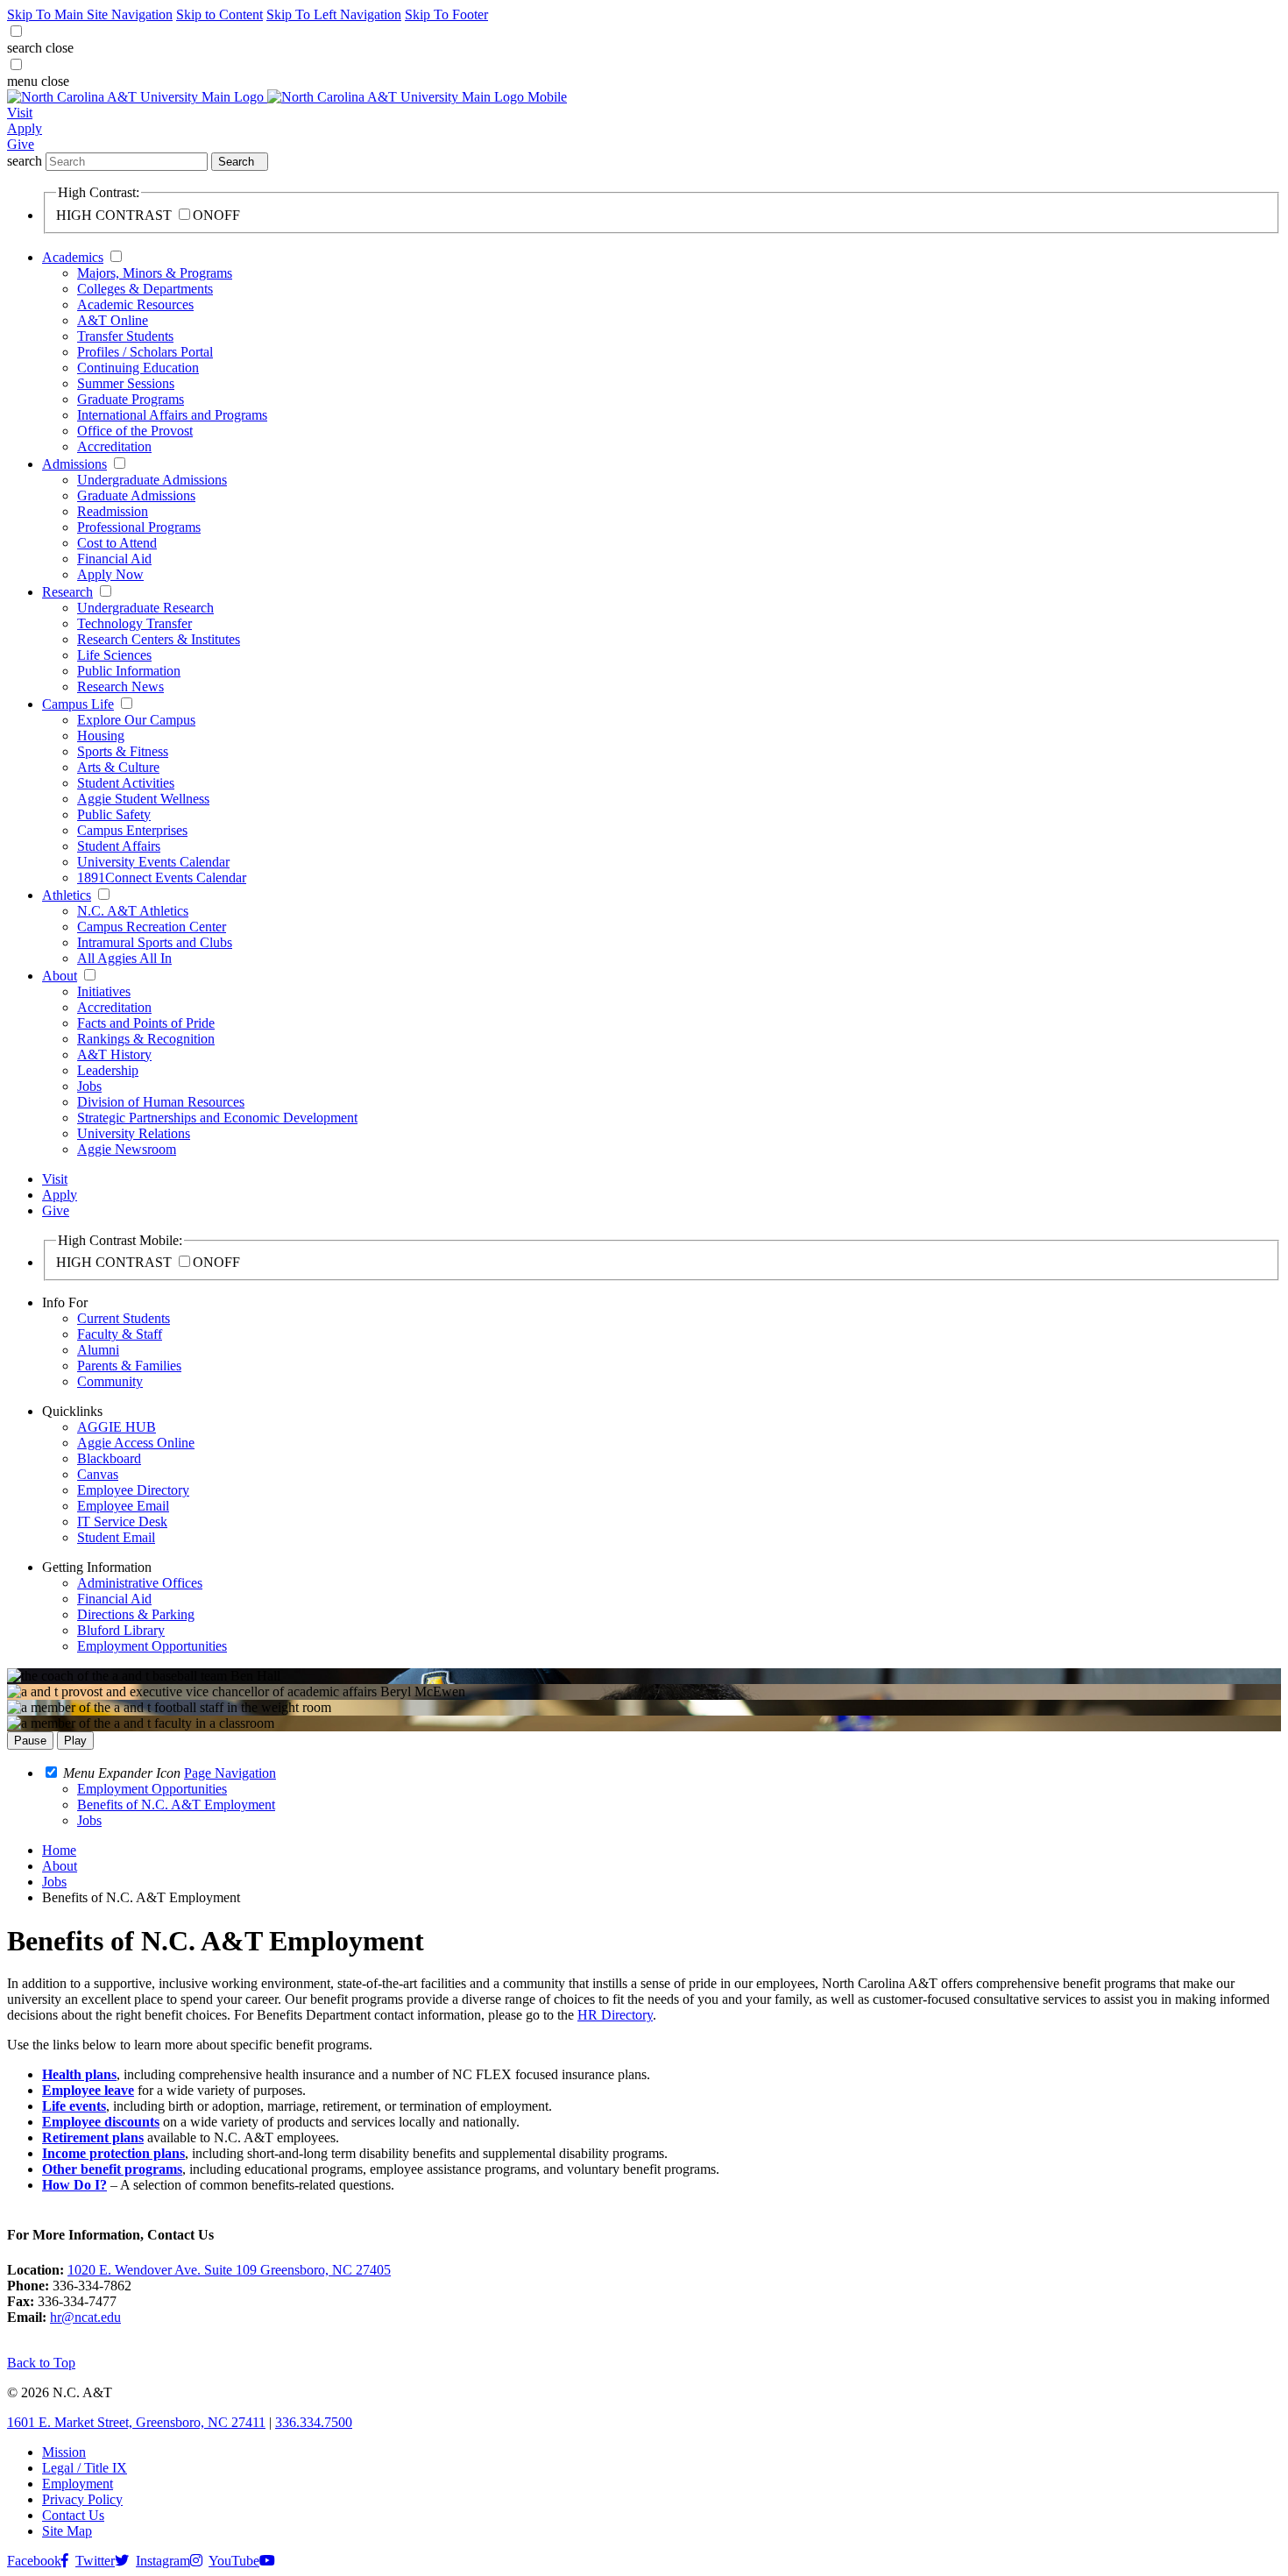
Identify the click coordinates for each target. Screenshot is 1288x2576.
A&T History (114, 1054)
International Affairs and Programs (172, 415)
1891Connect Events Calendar (162, 878)
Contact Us (73, 2515)
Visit (20, 113)
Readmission (113, 511)
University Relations (134, 1133)
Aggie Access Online (136, 1443)
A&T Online (113, 320)
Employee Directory (133, 1490)
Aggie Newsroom (127, 1149)
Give (21, 144)
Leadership (108, 1070)
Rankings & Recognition (146, 1039)
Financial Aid (114, 559)
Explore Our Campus (136, 720)
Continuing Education (138, 368)
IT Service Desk (122, 1522)
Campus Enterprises (132, 830)
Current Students (124, 1318)
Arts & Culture (118, 767)
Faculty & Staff (120, 1334)
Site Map (67, 2531)
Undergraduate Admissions (152, 480)
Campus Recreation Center (152, 927)
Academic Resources (135, 304)
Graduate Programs (131, 399)
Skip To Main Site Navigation (90, 14)
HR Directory (615, 2015)
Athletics (67, 895)
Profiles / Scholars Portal (145, 352)
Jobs (89, 1086)
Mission (64, 2452)
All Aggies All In (124, 958)
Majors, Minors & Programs (155, 273)
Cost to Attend (117, 543)
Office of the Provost (135, 431)
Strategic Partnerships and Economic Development (217, 1118)
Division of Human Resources (161, 1102)
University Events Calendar (153, 862)
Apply (25, 128)
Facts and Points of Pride (146, 1023)
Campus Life (78, 704)
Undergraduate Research (145, 608)
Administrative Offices (140, 1583)
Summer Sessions (126, 383)
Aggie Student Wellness (143, 799)
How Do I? (74, 2185)
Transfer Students (125, 336)
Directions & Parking (136, 1614)
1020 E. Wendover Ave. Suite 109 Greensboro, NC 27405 (229, 2270)
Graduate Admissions (136, 495)
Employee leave (88, 2090)
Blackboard (109, 1458)
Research (67, 592)
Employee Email (123, 1506)
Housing (101, 736)
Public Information (129, 671)
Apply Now (110, 574)
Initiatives (104, 991)
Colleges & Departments (145, 289)
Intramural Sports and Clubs (155, 942)
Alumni (98, 1350)
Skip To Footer (446, 14)
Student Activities (126, 783)
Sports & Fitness (123, 751)
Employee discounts (101, 2122)
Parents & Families (129, 1366)
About (60, 976)
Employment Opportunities (152, 1646)
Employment (78, 2484)
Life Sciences (114, 655)
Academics (73, 257)
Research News (120, 686)
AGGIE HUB (117, 1427)
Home (59, 1850)
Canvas (98, 1474)
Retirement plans (93, 2137)
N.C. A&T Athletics (133, 911)
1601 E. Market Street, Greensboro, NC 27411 (136, 2422)
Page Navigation (230, 1773)
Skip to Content (219, 14)
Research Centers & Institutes (159, 639)
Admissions (74, 464)
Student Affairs (119, 846)
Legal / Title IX (85, 2468)
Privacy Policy (82, 2499)
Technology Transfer (134, 623)
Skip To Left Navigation (334, 14)
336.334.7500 (314, 2422)
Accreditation (114, 446)
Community (110, 1381)
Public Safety (114, 814)
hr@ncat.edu (85, 2317)
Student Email (116, 1537)
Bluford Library (121, 1630)
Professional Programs (139, 527)
